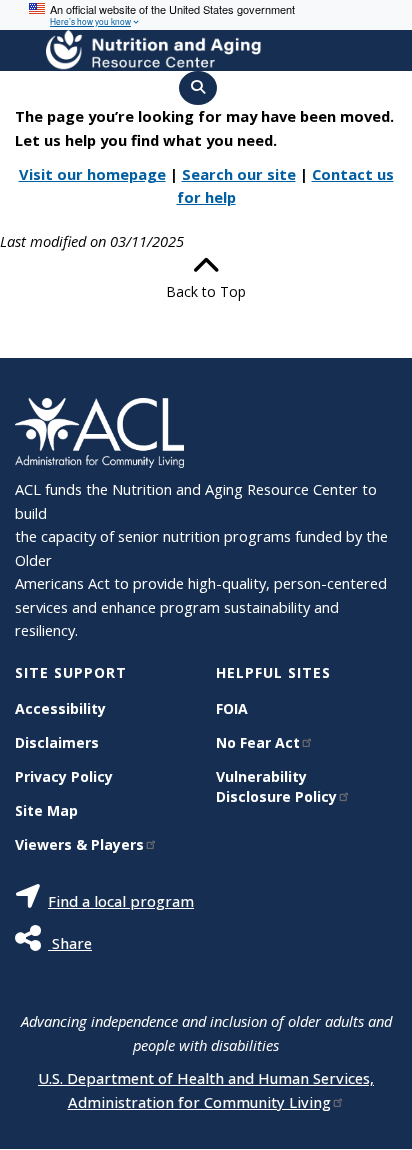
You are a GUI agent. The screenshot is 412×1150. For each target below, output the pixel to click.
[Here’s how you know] (206, 15)
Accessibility (60, 708)
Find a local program (121, 901)
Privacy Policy (64, 776)
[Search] (198, 88)
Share (70, 943)
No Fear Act (258, 742)
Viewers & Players (79, 844)
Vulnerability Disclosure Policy (276, 786)
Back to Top (206, 291)
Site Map (46, 810)
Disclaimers (57, 742)
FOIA (232, 708)
